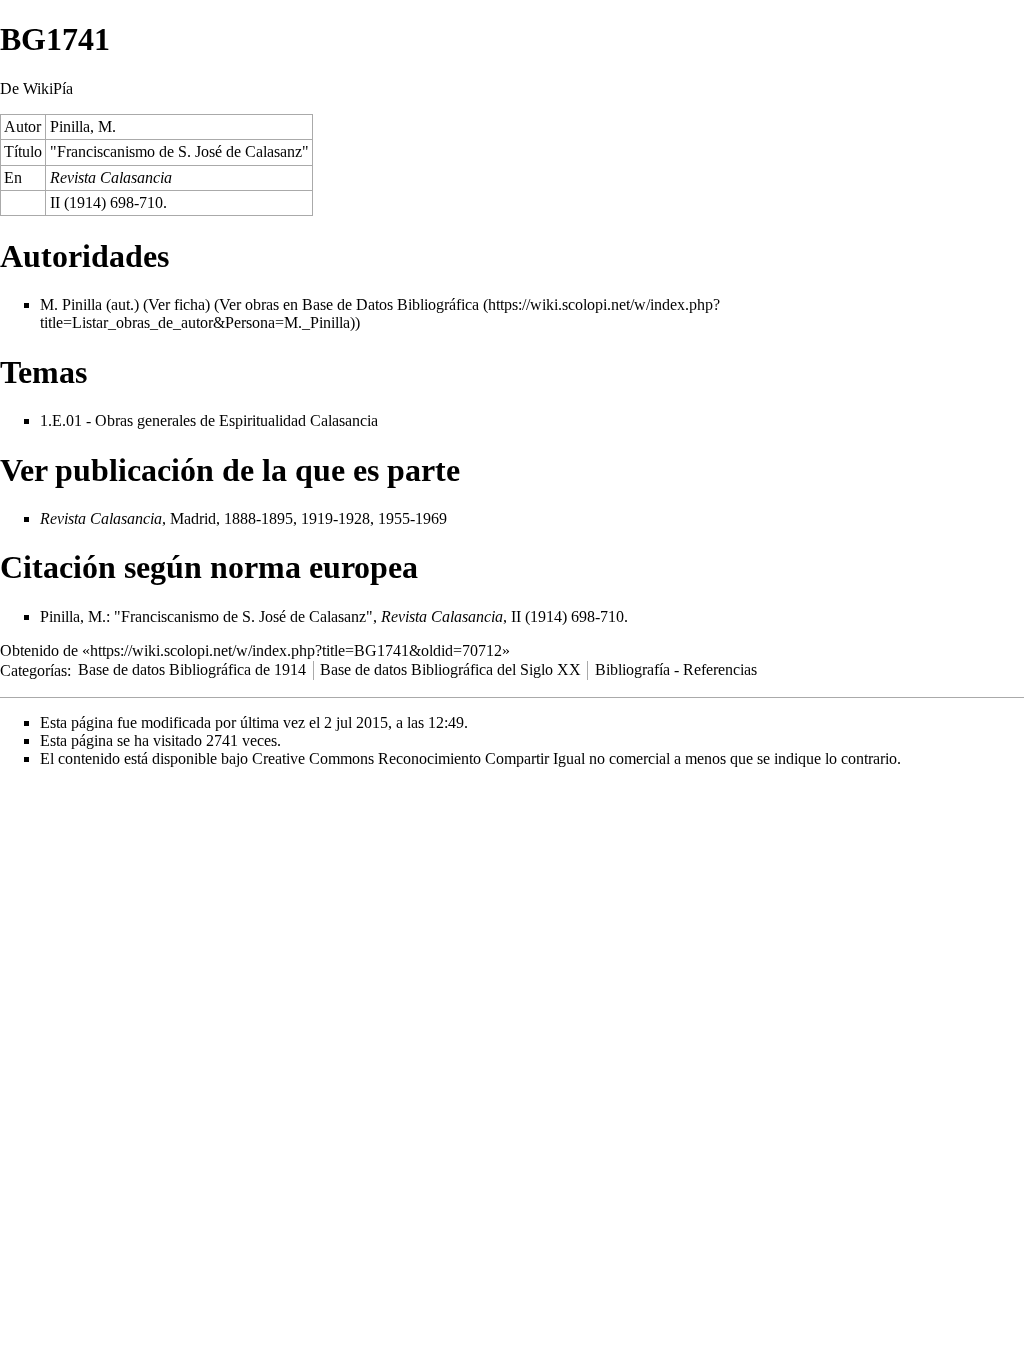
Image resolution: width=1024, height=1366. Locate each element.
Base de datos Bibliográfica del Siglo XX (450, 669)
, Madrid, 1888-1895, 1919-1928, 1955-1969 (243, 518)
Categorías (33, 669)
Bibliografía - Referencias (676, 669)
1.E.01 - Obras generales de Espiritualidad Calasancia (209, 420)
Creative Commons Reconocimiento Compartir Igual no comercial (461, 758)
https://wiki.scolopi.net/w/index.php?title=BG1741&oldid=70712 (296, 650)
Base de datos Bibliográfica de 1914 (192, 669)
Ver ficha (176, 304)
